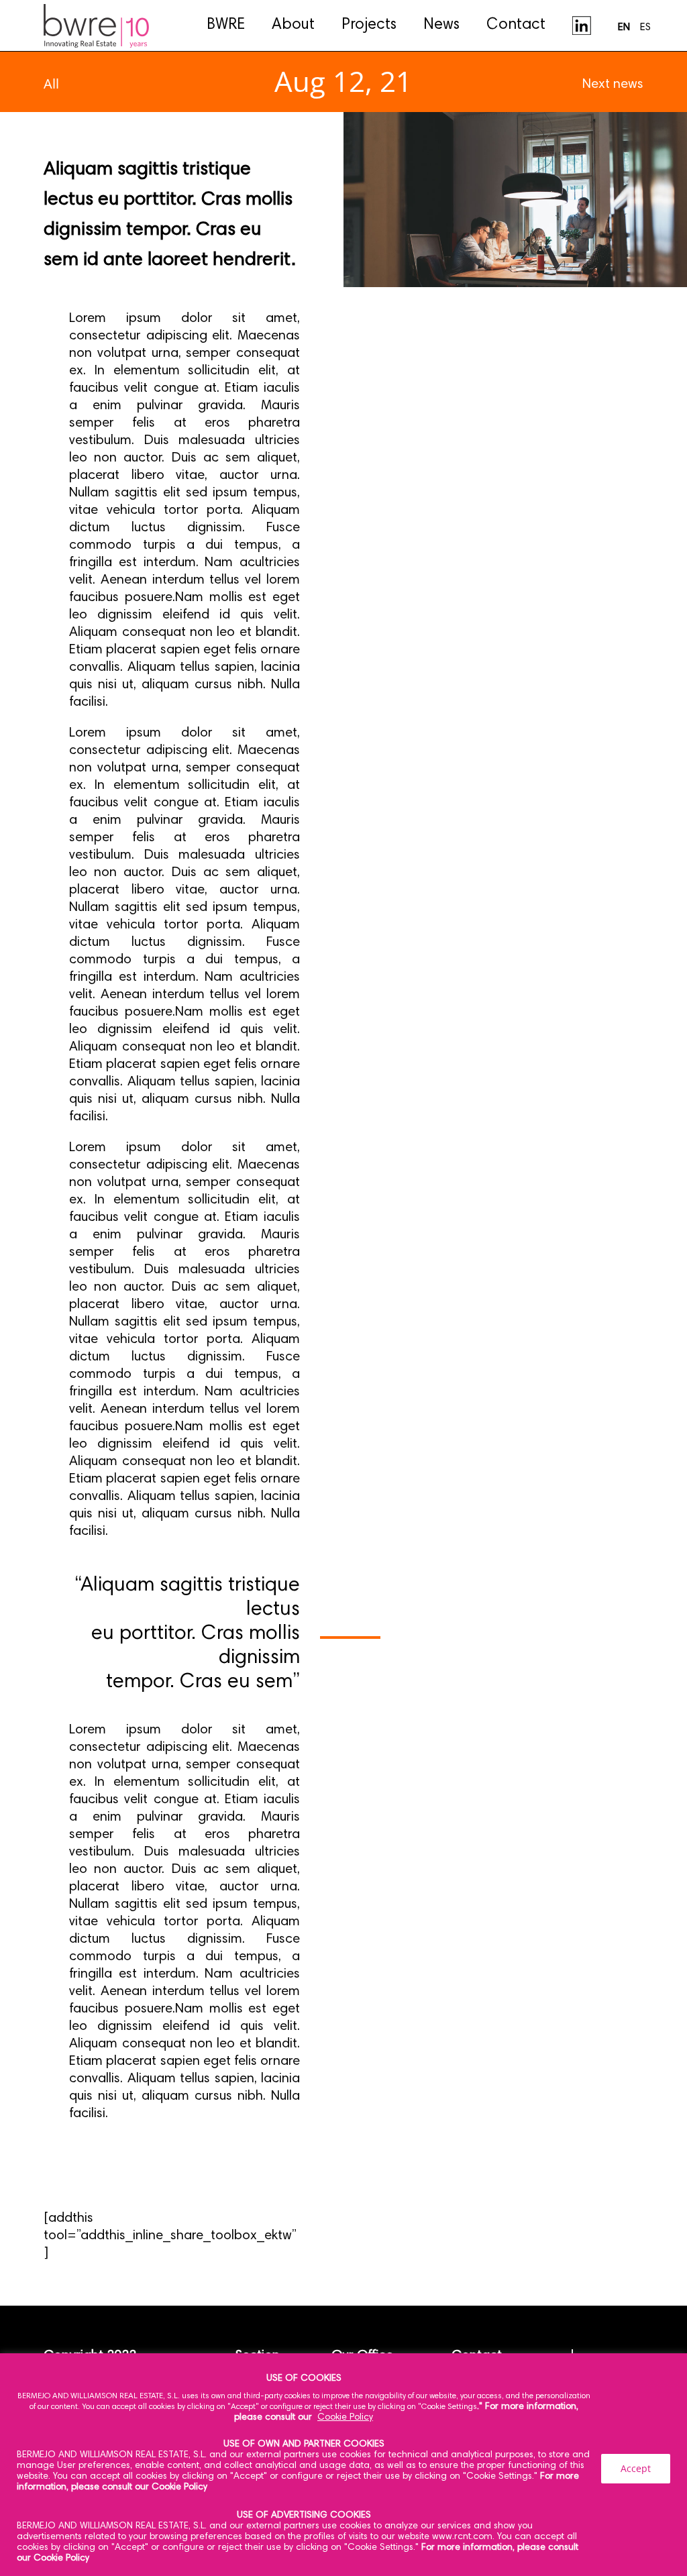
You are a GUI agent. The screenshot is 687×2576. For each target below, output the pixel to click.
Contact (516, 25)
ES (645, 28)
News (441, 25)
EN (624, 28)
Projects (369, 25)
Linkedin (582, 25)
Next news (613, 85)
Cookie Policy (345, 2418)
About (293, 25)
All (51, 84)
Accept (636, 2468)
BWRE (226, 25)
